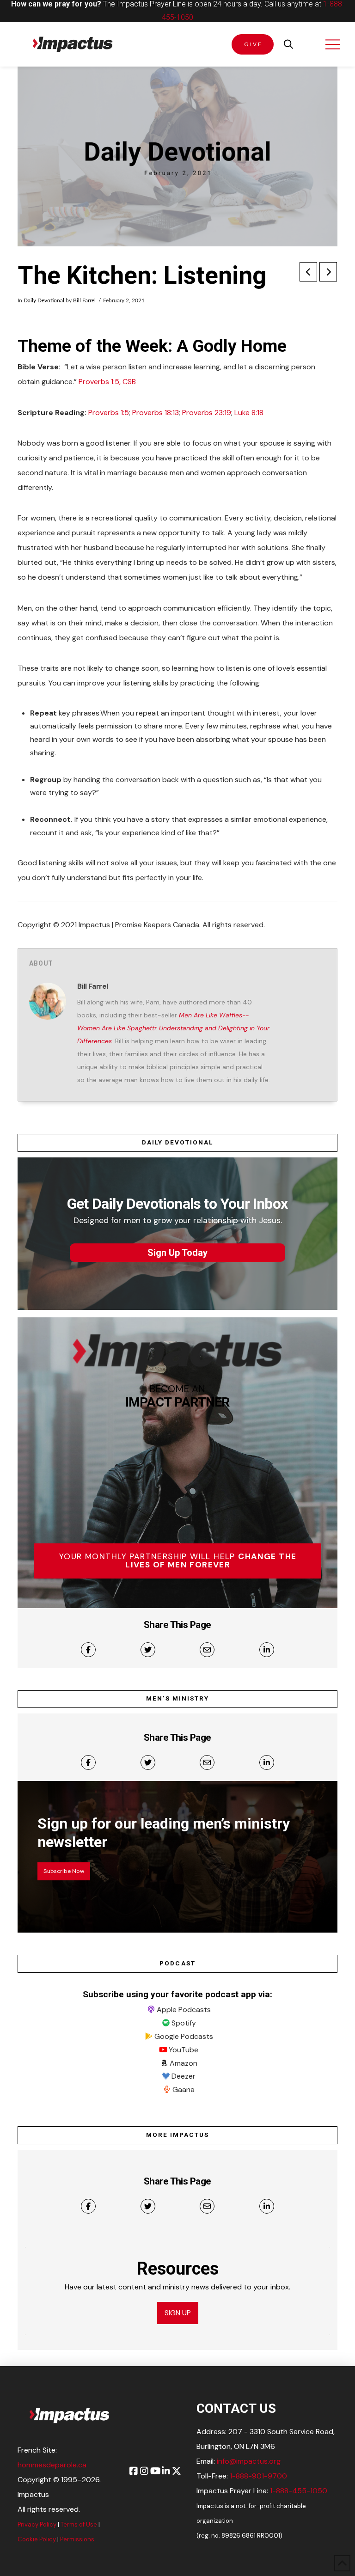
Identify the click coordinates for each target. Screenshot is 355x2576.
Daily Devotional (44, 300)
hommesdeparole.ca (52, 2465)
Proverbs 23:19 (207, 413)
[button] (288, 44)
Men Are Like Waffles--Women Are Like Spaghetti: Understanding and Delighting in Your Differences (173, 1028)
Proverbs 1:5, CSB (107, 382)
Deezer (184, 2076)
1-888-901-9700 (258, 2476)
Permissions (77, 2539)
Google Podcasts (184, 2036)
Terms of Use (79, 2524)
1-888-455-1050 (299, 2491)
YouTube (184, 2050)
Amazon (184, 2063)
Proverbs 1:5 (109, 413)
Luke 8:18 (249, 413)
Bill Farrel (84, 300)
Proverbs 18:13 (156, 413)
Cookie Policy (37, 2539)
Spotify (184, 2023)
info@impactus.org (249, 2461)
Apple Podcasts (184, 2010)
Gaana (184, 2090)
